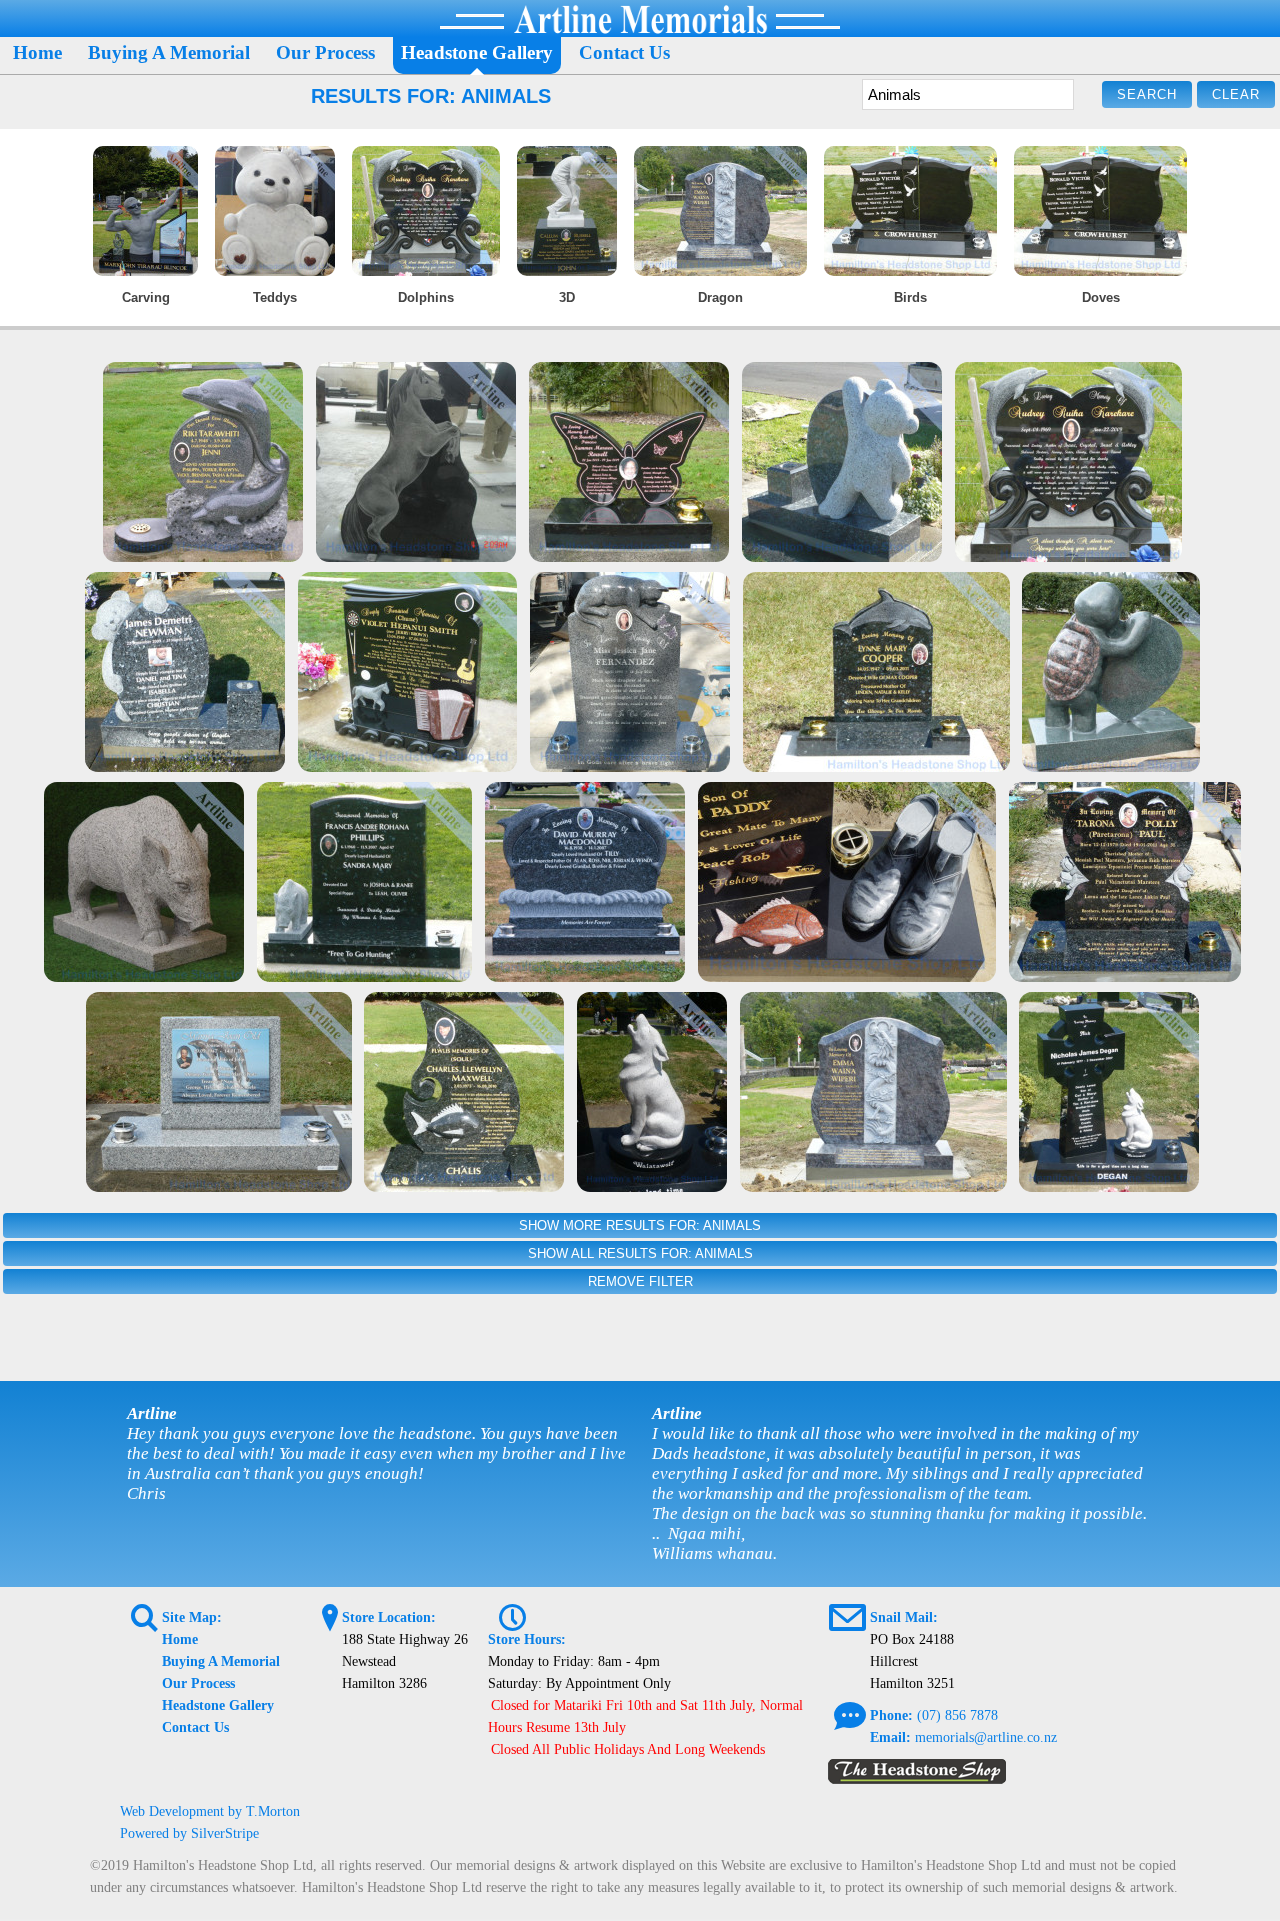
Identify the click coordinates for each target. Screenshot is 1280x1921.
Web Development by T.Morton (210, 1811)
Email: (890, 1737)
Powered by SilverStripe (189, 1833)
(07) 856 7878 (957, 1715)
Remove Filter (640, 1281)
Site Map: (192, 1617)
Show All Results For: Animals (640, 1253)
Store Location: (389, 1617)
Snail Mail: (904, 1617)
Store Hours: (527, 1639)
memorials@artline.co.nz (986, 1737)
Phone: (891, 1715)
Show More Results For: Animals (640, 1225)
